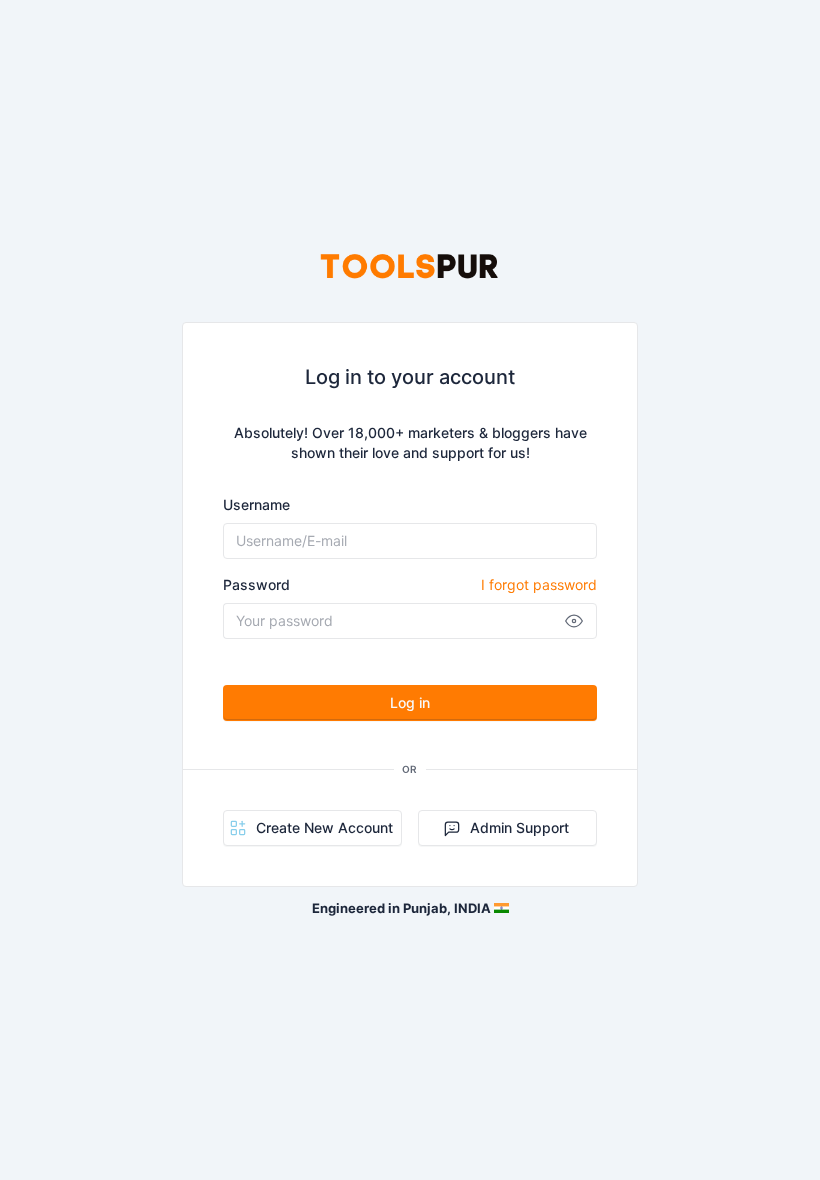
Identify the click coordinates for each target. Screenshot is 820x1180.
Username (256, 504)
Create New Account (324, 827)
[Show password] (574, 621)
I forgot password (539, 584)
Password (410, 584)
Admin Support (519, 827)
